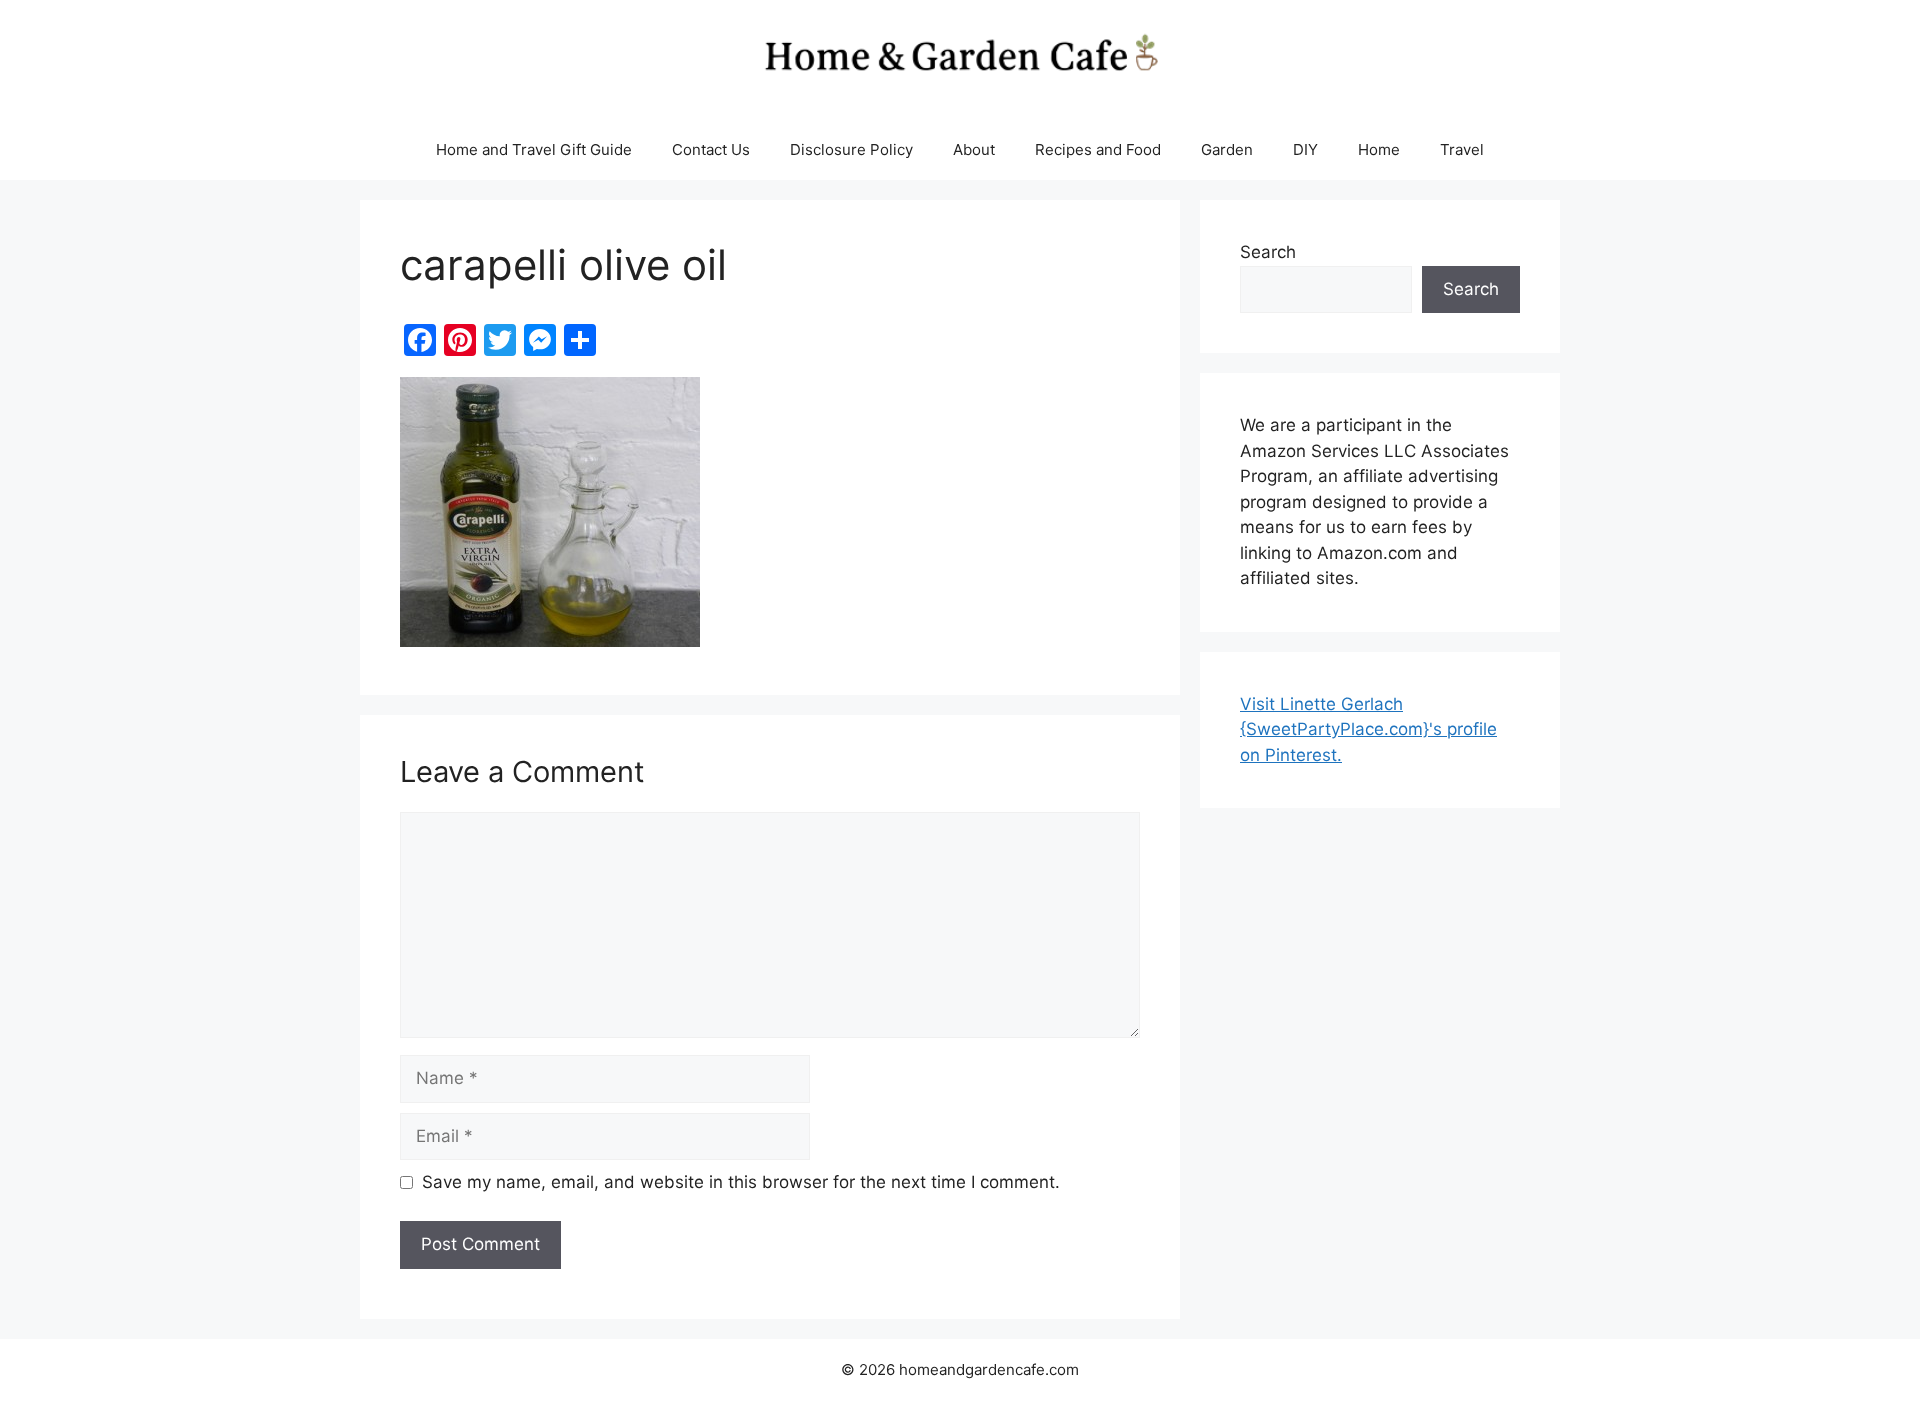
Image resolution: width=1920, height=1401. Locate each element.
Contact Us (711, 149)
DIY (1305, 149)
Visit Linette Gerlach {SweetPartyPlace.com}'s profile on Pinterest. (1368, 729)
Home (1379, 149)
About (974, 149)
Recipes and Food (1098, 149)
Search (1268, 252)
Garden (1227, 149)
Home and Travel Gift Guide (534, 149)
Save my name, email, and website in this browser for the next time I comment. (741, 1182)
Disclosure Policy (851, 149)
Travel (1462, 149)
